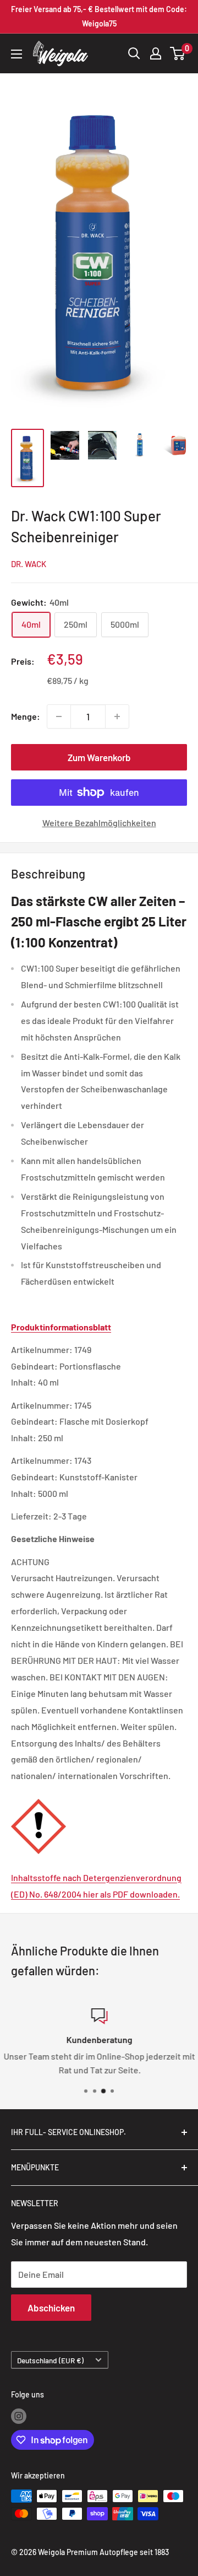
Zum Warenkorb (99, 757)
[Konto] (156, 53)
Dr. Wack (29, 564)
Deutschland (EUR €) (50, 2360)
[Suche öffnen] (134, 53)
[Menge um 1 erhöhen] (117, 716)
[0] (178, 53)
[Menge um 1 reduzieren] (59, 716)
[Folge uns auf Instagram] (19, 2416)
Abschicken (51, 2308)
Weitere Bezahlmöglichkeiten (99, 823)
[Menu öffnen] (16, 54)
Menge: (26, 716)
